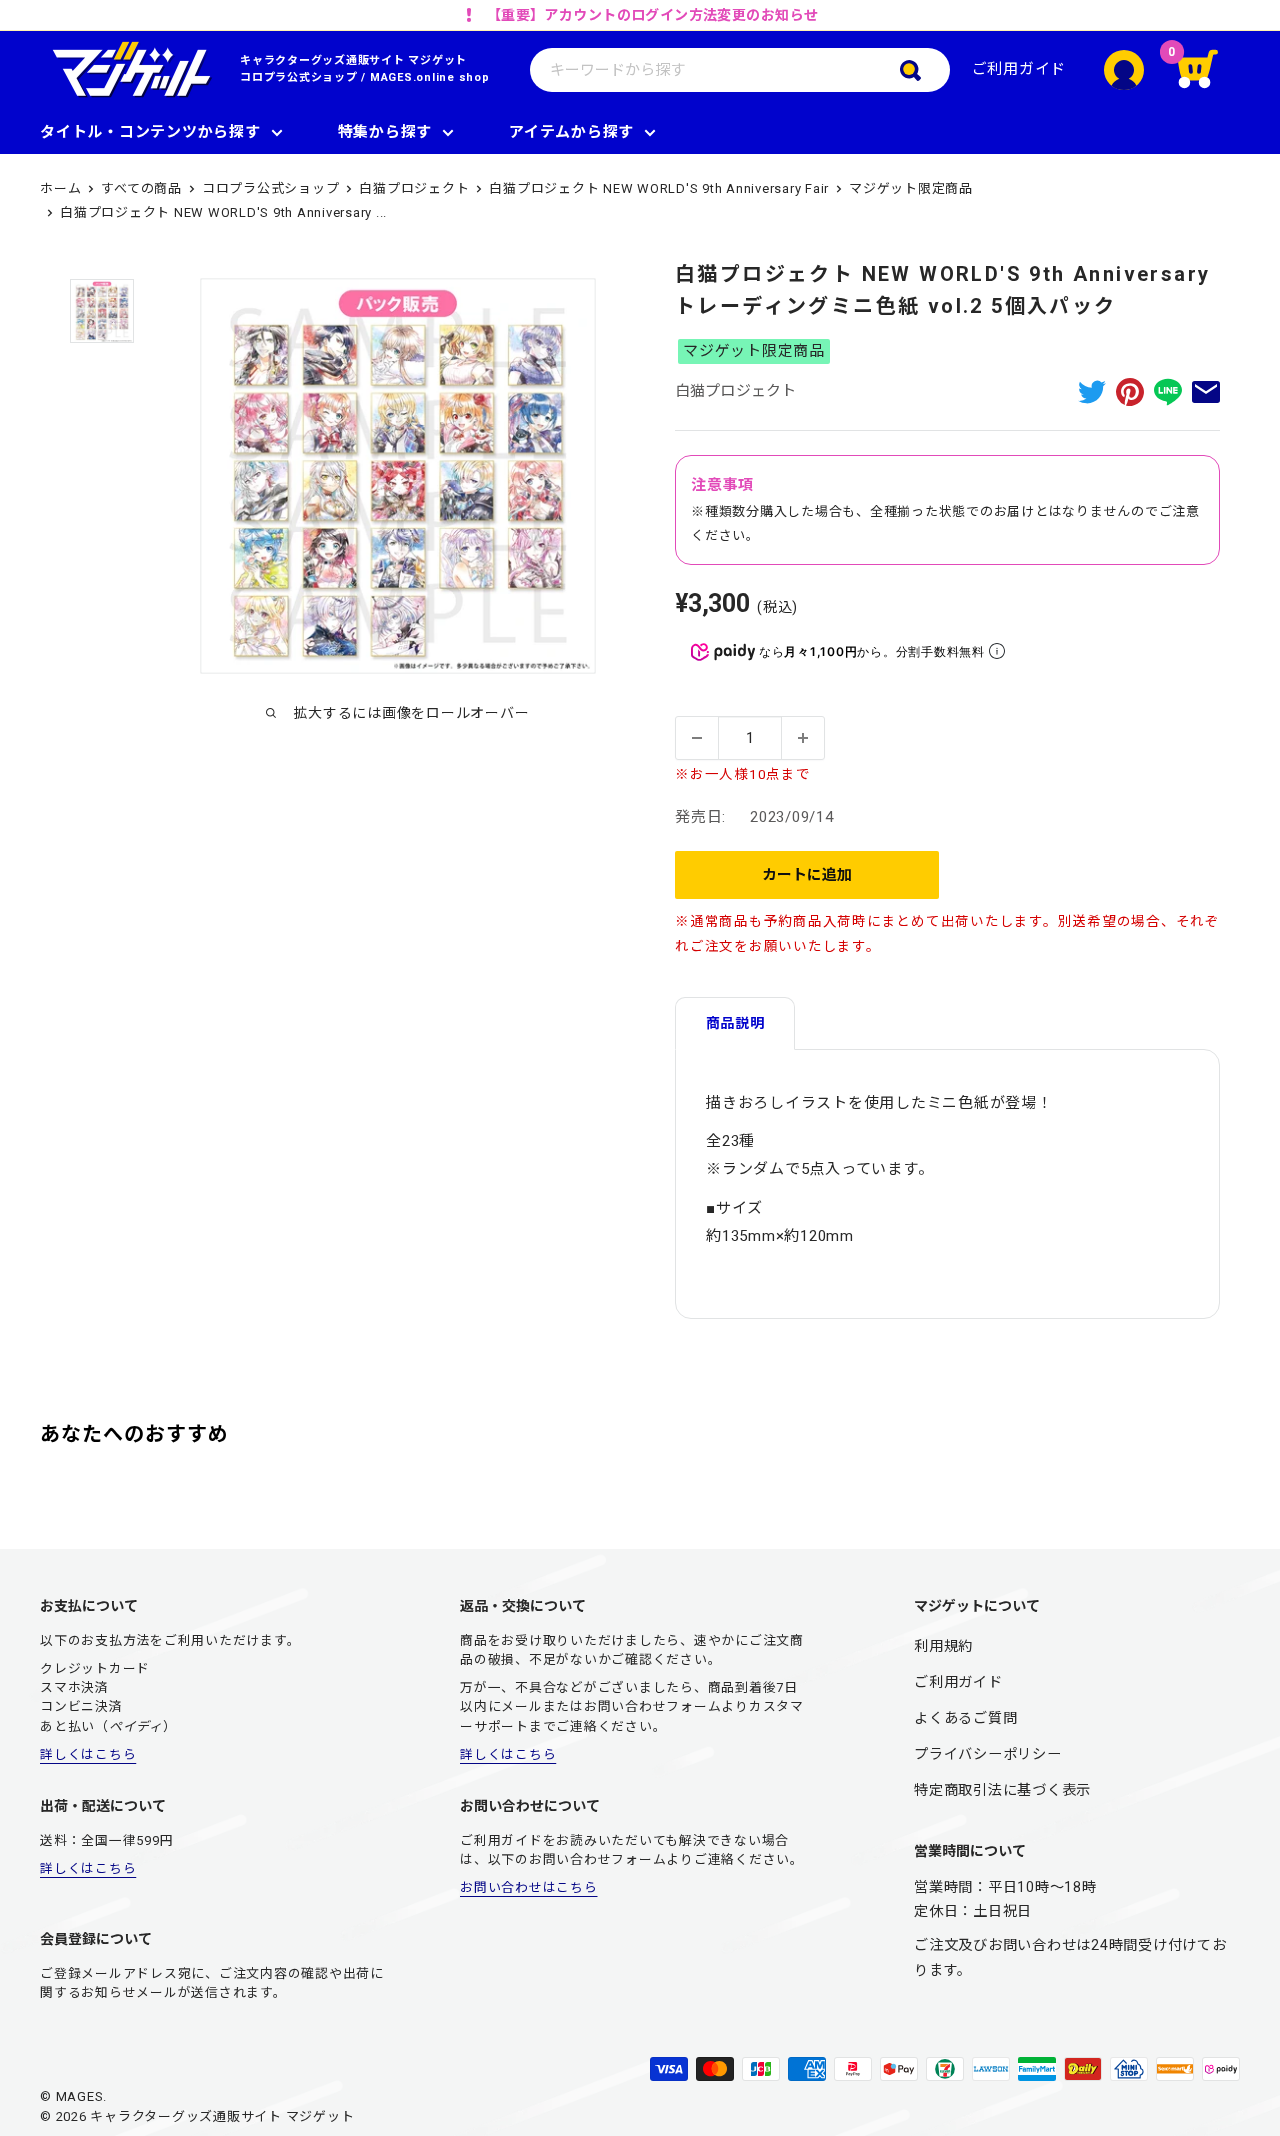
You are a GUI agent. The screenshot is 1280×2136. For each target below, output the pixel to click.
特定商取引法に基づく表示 (1002, 1790)
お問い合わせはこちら (529, 1887)
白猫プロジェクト (414, 188)
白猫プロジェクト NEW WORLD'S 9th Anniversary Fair (659, 188)
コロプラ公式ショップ (299, 77)
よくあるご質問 (965, 1718)
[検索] (925, 70)
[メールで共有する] (1206, 391)
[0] (1210, 70)
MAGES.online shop (430, 77)
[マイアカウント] (1124, 70)
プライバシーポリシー (988, 1754)
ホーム (60, 188)
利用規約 (943, 1646)
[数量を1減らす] (697, 738)
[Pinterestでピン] (1130, 391)
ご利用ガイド (1019, 69)
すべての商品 (141, 188)
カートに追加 (807, 875)
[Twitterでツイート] (1092, 391)
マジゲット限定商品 (911, 188)
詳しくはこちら (88, 1754)
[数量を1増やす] (803, 738)
